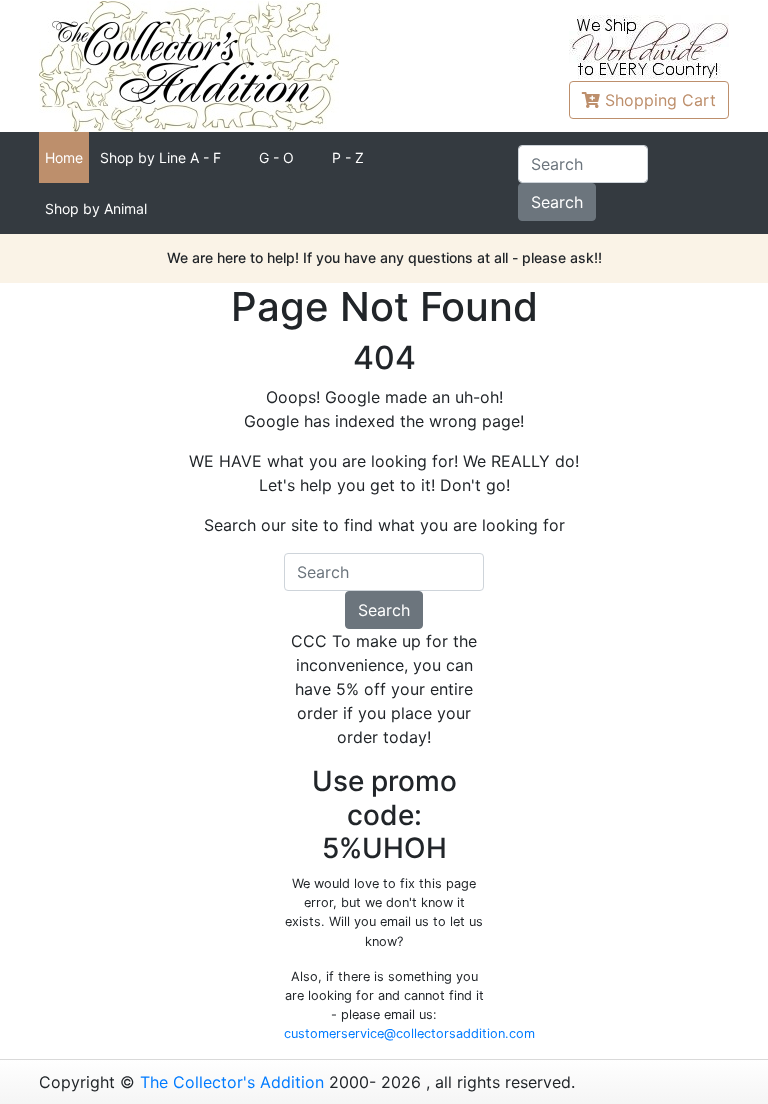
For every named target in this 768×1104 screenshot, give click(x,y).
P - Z (348, 157)
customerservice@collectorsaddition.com (409, 1033)
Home (64, 157)
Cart (660, 100)
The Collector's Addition (232, 1082)
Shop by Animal (96, 208)
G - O (276, 157)
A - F (160, 157)
